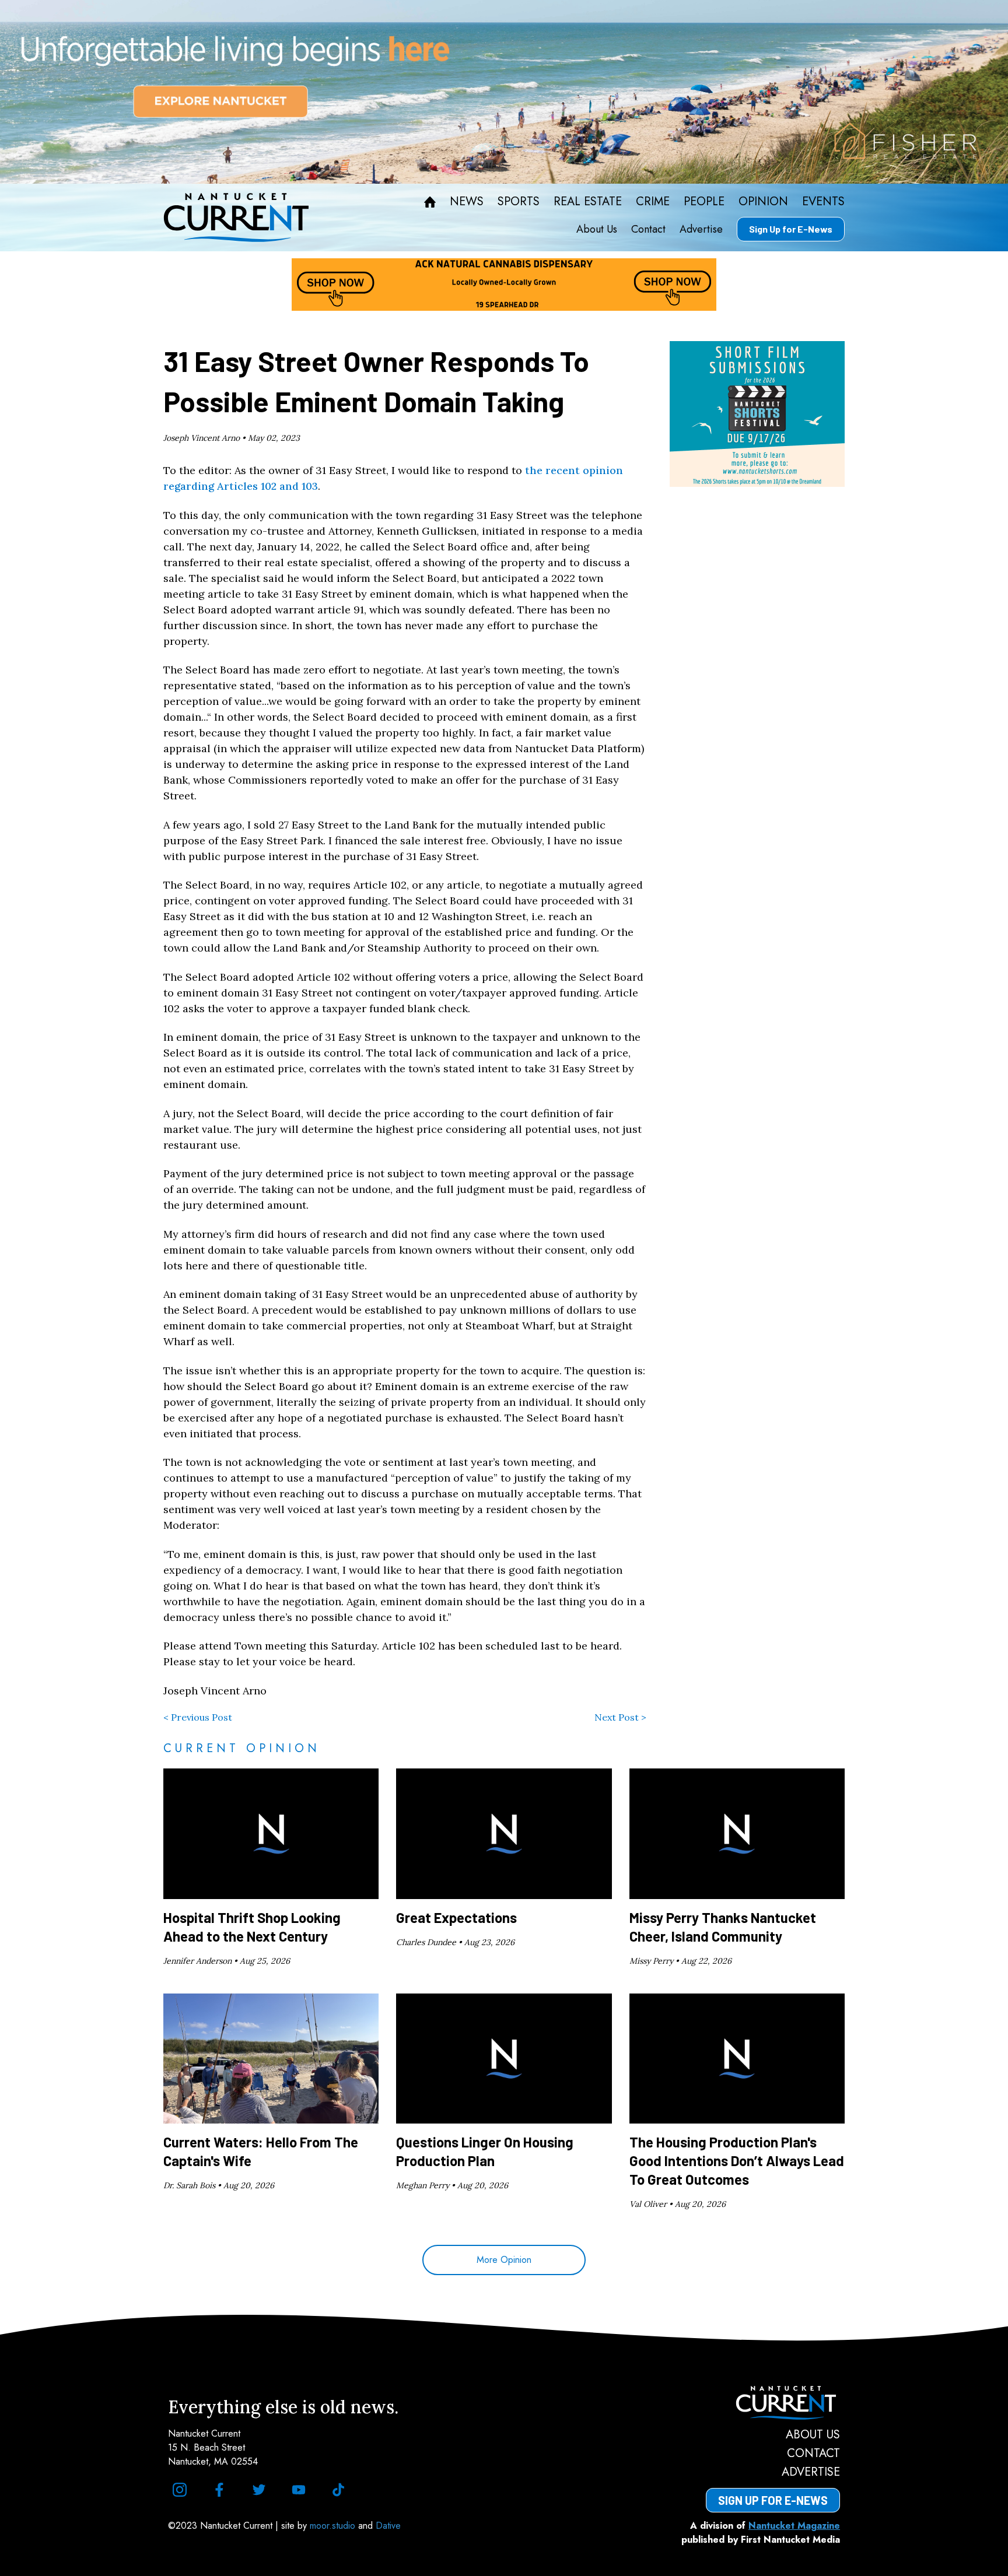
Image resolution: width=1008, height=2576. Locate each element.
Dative (388, 2526)
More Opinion (504, 2260)
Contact (648, 229)
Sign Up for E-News (791, 229)
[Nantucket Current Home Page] (236, 217)
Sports (519, 202)
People (704, 202)
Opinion (763, 202)
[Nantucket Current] (773, 2403)
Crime (653, 202)
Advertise (701, 229)
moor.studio (334, 2526)
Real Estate (588, 202)
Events (823, 202)
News (467, 202)
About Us (597, 229)
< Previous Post (198, 1717)
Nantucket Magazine (794, 2526)
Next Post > (620, 1717)
